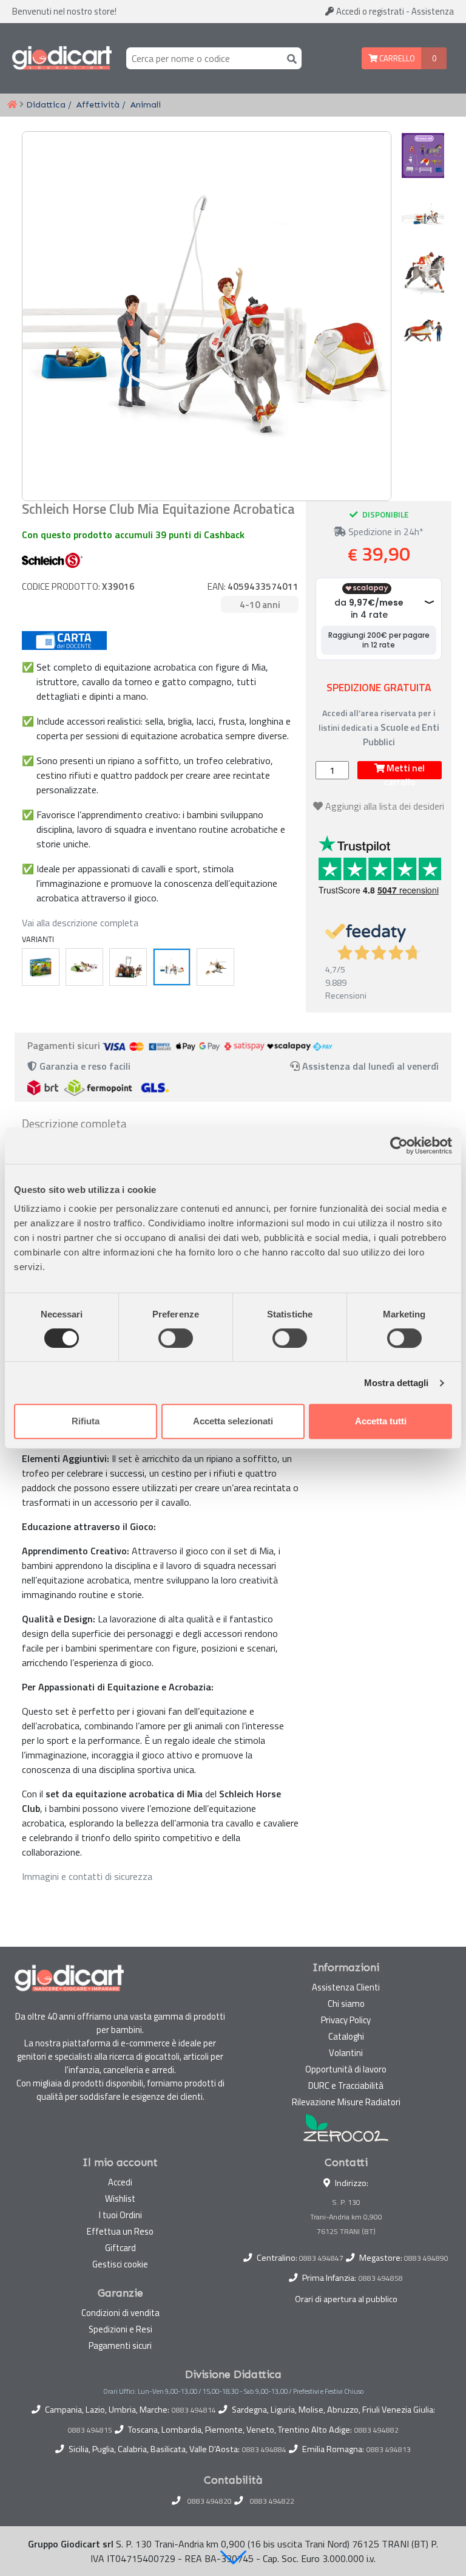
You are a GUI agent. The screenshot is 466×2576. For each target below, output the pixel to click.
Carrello (396, 58)
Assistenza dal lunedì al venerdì (370, 1066)
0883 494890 (426, 2258)
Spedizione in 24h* (385, 531)
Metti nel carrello (404, 770)
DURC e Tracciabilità (346, 2086)
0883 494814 (194, 2410)
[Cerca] (289, 58)
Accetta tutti (381, 1421)
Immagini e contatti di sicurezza (87, 1876)
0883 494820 (210, 2501)
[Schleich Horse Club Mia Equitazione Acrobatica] (172, 967)
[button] (233, 2557)
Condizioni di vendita (120, 2313)
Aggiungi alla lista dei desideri (385, 806)
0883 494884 (264, 2450)
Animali (146, 104)
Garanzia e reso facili (84, 1066)
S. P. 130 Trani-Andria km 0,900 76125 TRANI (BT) (346, 2217)
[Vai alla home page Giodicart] (62, 58)
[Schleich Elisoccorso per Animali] (215, 967)
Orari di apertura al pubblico (346, 2299)
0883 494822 (272, 2501)
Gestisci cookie (120, 2264)
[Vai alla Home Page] (12, 105)
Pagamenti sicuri (120, 2345)
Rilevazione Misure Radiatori (346, 2102)
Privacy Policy (346, 2020)
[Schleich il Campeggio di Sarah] (84, 967)
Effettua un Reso (120, 2231)
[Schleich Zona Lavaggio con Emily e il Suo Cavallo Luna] (128, 967)
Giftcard (120, 2248)
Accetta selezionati (233, 1421)
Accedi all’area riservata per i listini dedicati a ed (379, 727)
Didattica (46, 104)
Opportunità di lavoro (346, 2069)
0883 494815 (90, 2430)
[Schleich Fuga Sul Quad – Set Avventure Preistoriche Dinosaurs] (41, 967)
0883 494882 (377, 2430)
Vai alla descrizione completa (80, 923)
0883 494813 (389, 2450)
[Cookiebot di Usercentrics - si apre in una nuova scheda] (399, 1146)
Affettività (98, 104)
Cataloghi (346, 2036)
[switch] (176, 1338)
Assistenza (433, 11)
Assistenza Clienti (346, 1987)
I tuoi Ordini (120, 2215)
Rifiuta (86, 1421)
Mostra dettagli (397, 1383)
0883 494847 (321, 2258)
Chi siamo (346, 2004)
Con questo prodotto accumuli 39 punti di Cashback (133, 535)
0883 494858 (381, 2278)
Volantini (346, 2053)
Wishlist (120, 2198)
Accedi (369, 11)
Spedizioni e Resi (120, 2329)
